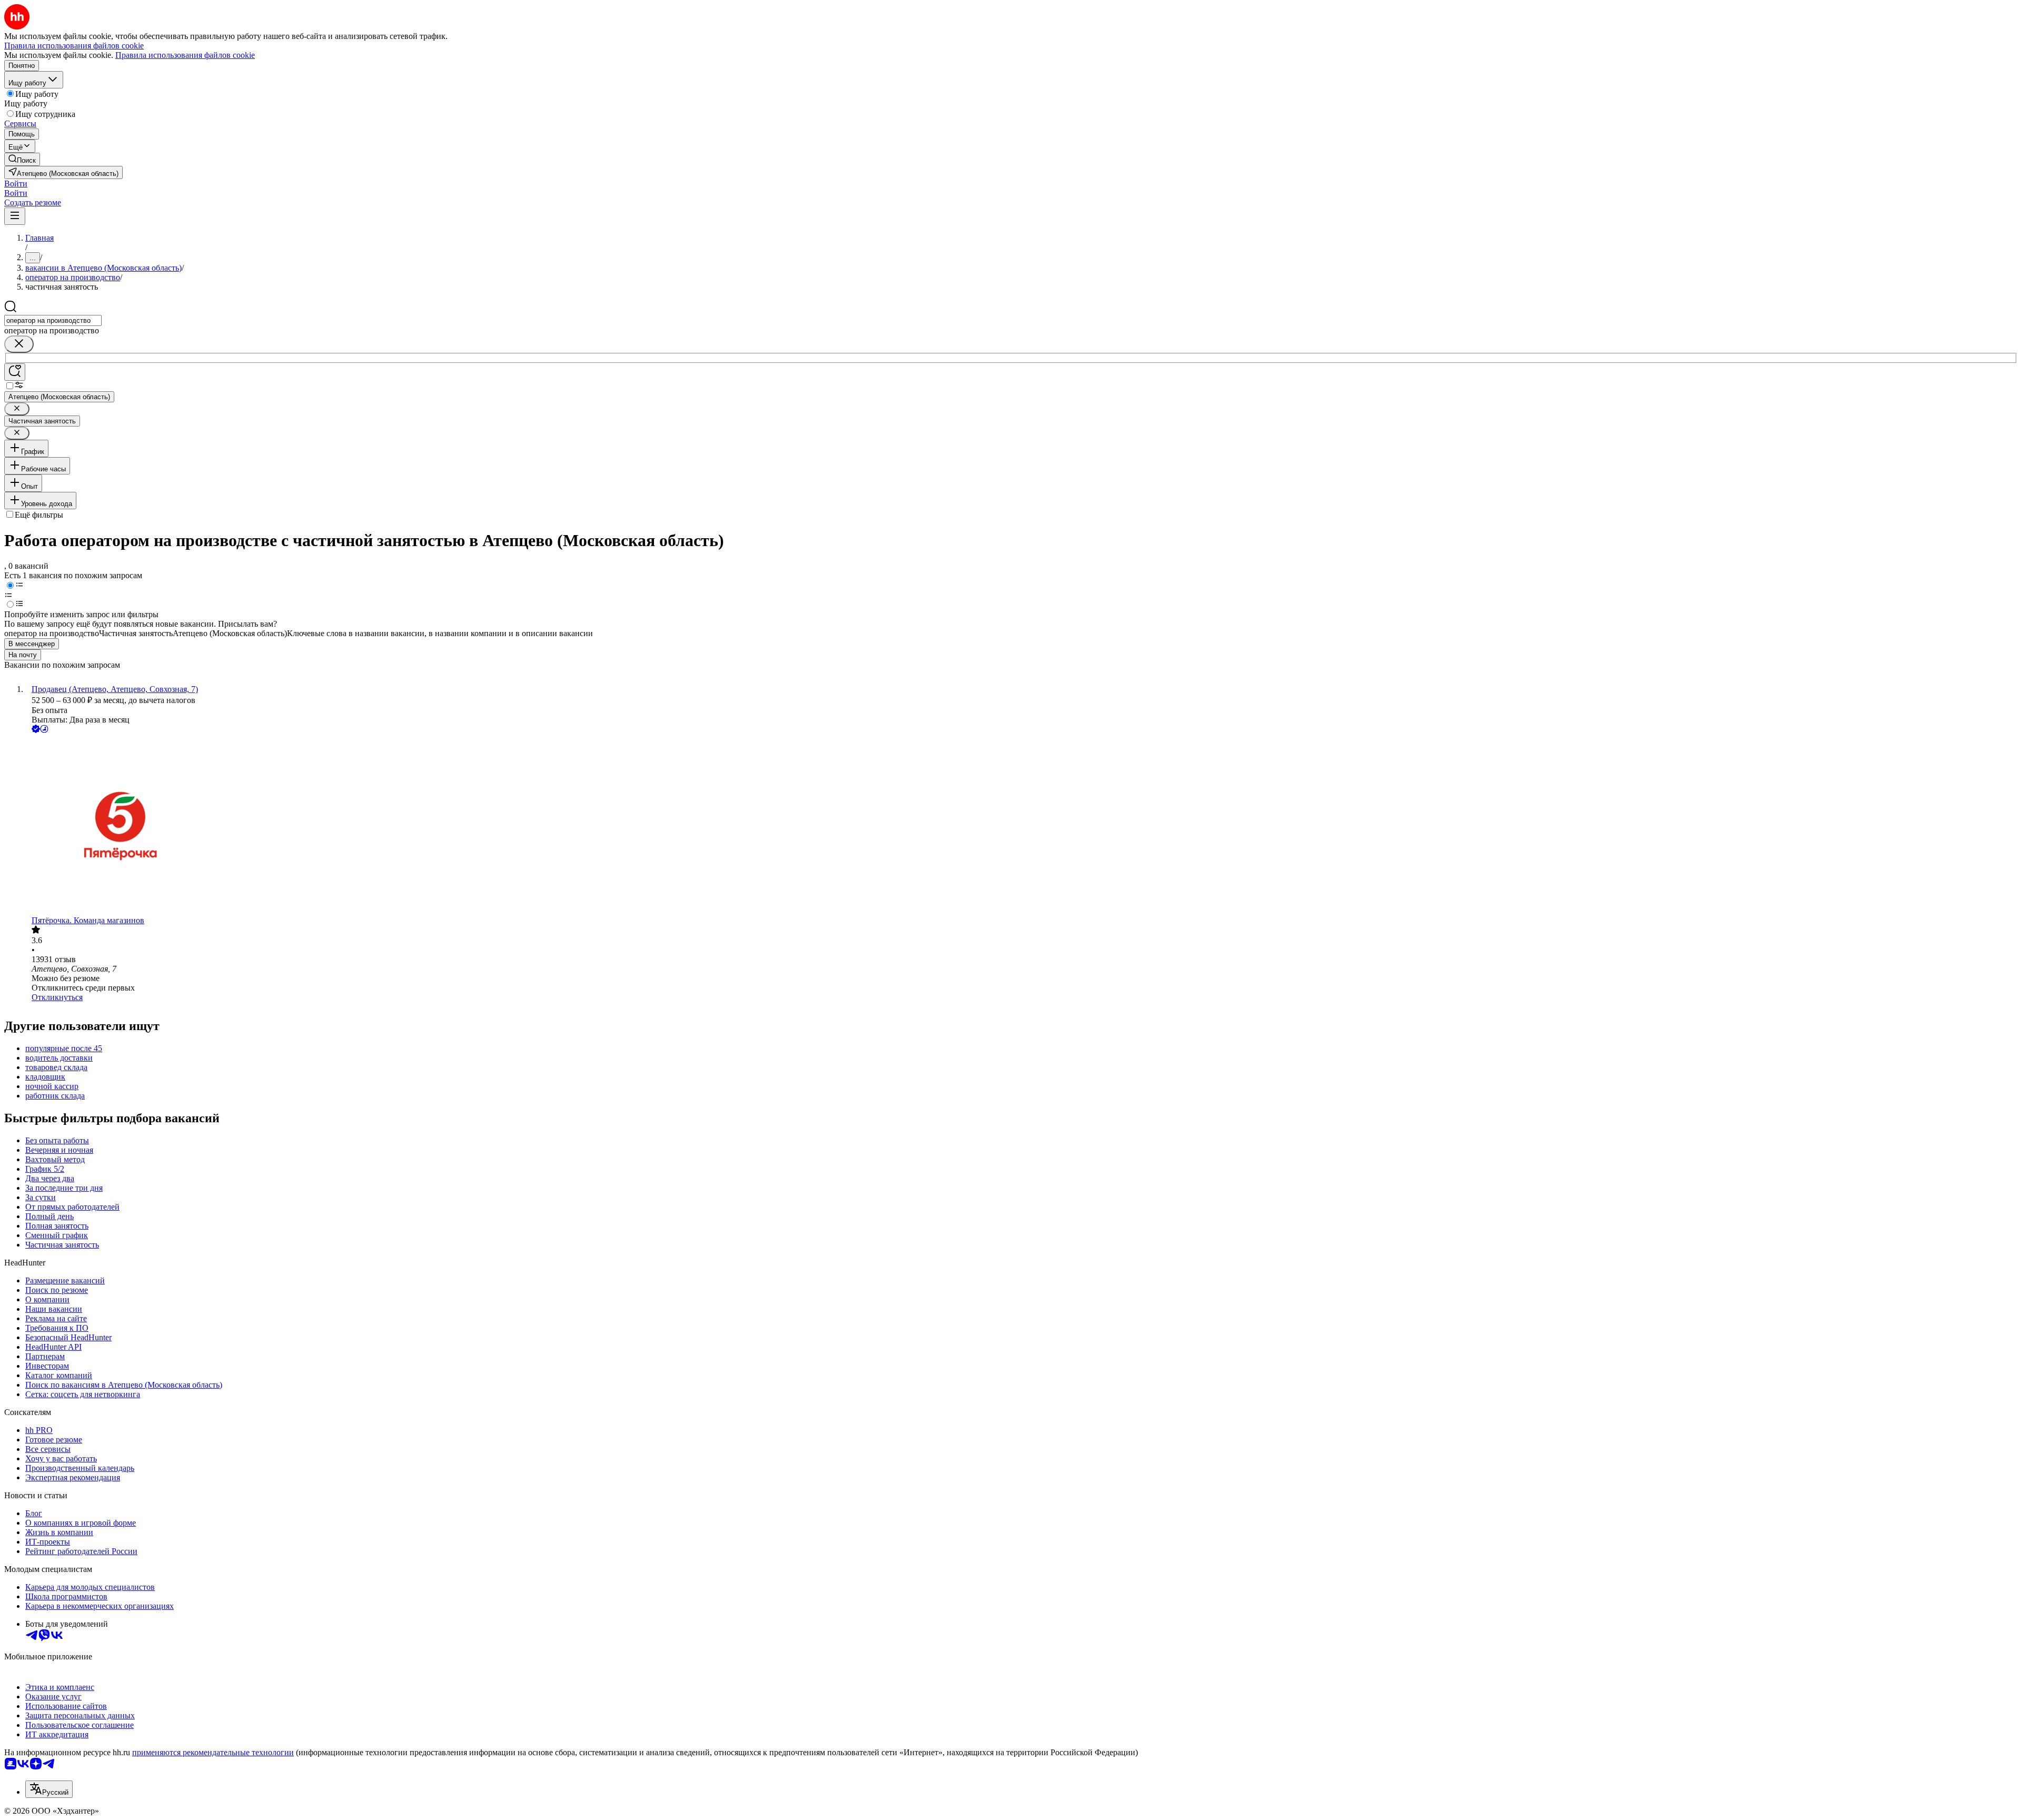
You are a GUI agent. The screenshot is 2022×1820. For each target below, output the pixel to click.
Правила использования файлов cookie (185, 55)
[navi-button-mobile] (15, 216)
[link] (22, 159)
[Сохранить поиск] (15, 372)
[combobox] (53, 320)
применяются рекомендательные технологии (213, 1752)
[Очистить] (19, 344)
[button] (16, 184)
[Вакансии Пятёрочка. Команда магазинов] (1022, 825)
